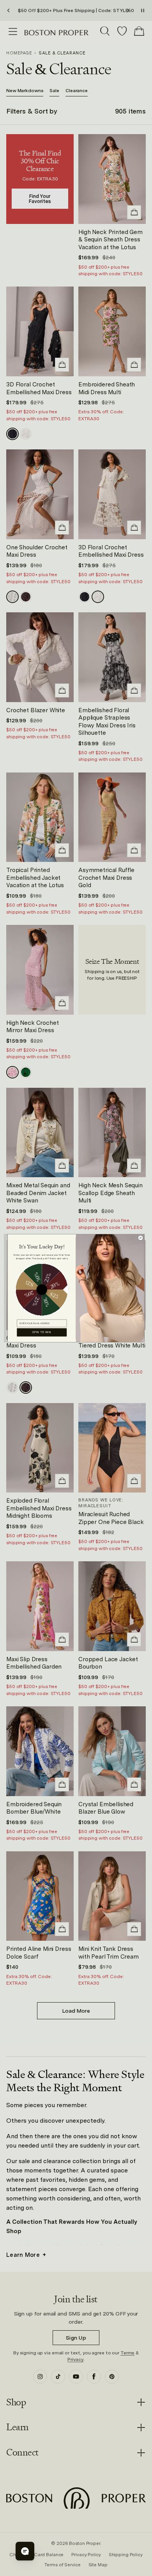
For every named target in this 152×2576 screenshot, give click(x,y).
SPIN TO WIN (42, 1332)
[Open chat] (25, 2551)
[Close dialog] (141, 1238)
